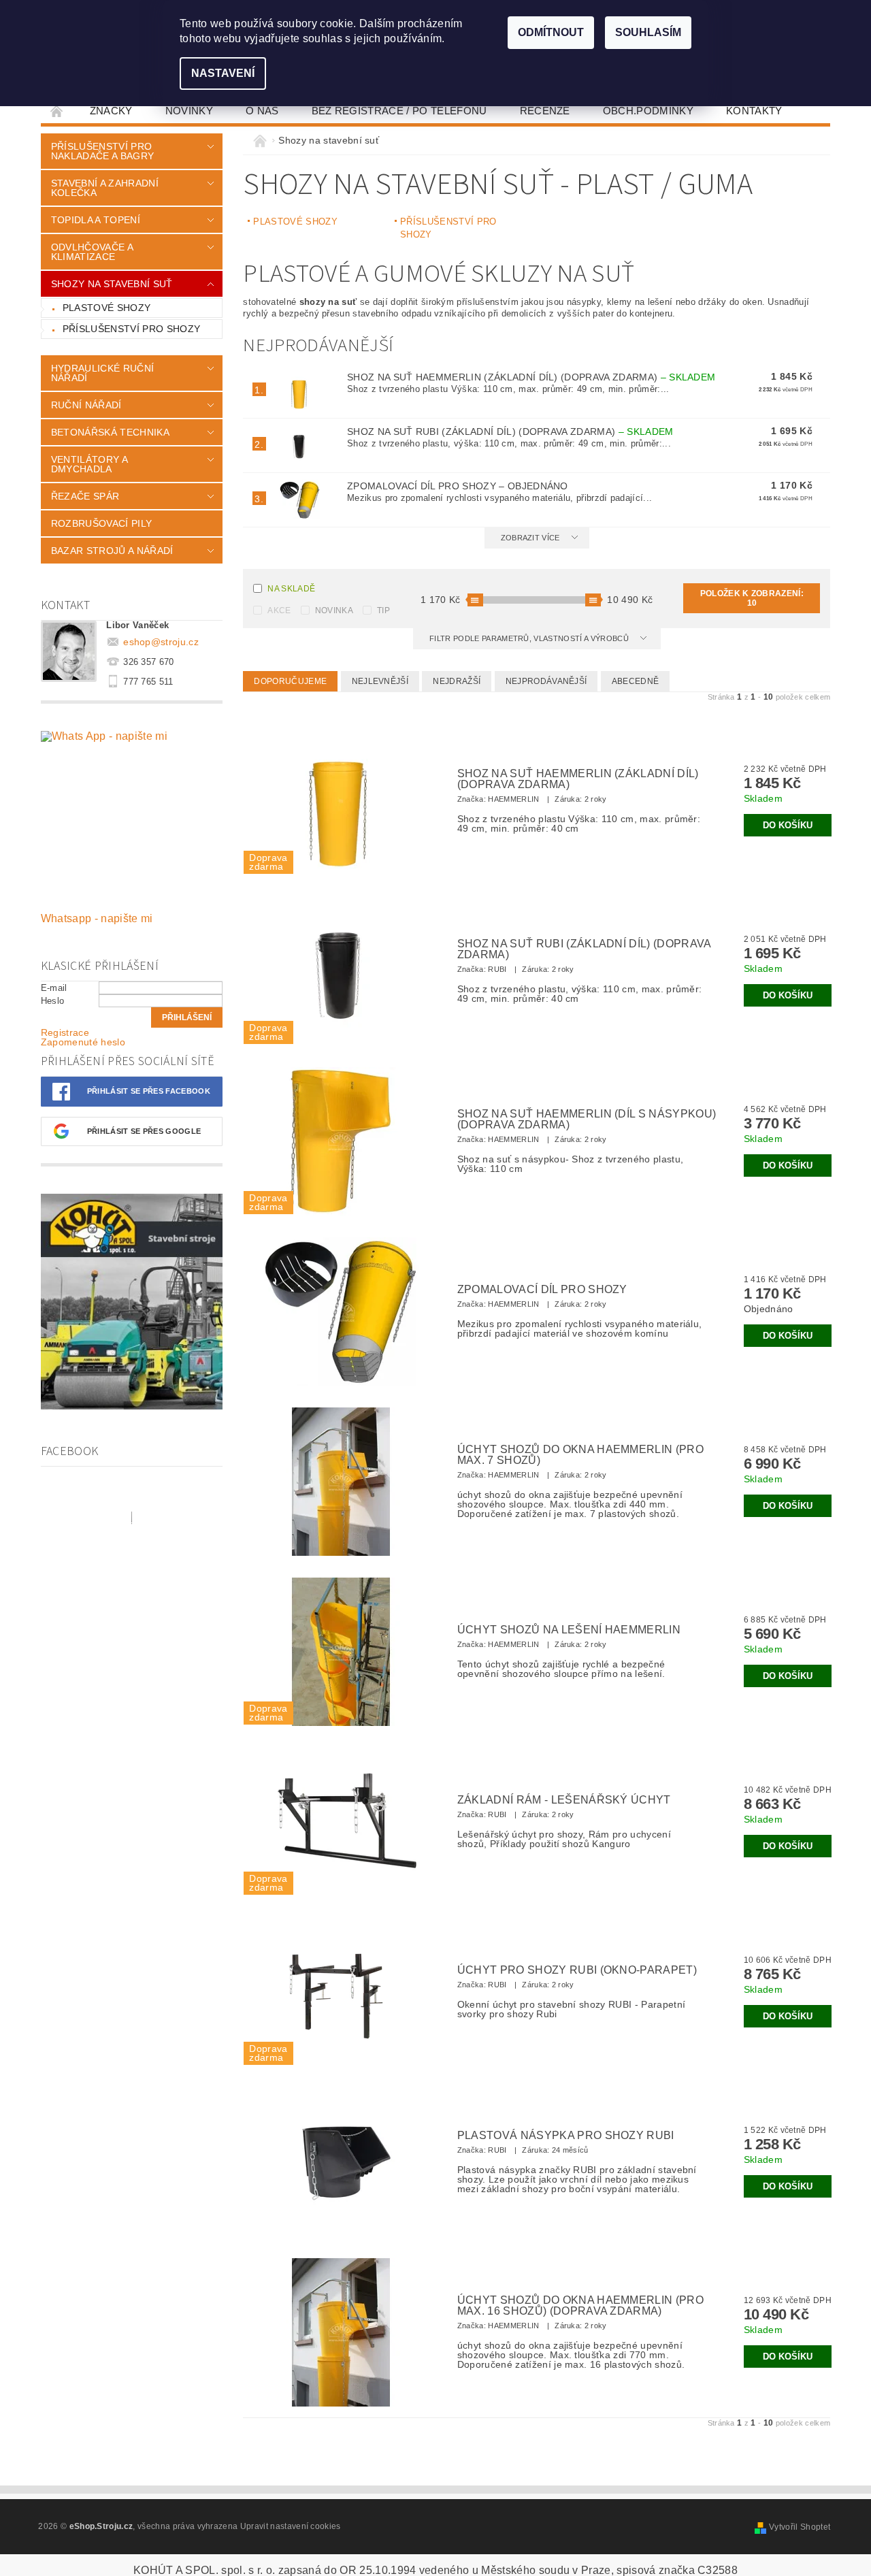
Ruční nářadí (86, 405)
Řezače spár (85, 496)
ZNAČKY (111, 111)
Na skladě (291, 589)
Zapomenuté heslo (83, 1042)
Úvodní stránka (57, 111)
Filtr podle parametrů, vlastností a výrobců (530, 638)
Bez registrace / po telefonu (399, 111)
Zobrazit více (530, 538)
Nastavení (223, 73)
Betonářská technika (110, 432)
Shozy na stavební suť (112, 284)
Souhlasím (648, 32)
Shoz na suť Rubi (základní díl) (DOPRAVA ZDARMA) (510, 431)
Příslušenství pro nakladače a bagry (102, 151)
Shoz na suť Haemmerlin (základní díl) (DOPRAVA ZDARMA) (531, 377)
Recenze (545, 111)
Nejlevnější (380, 681)
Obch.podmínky (648, 111)
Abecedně (636, 681)
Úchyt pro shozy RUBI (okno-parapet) (577, 1970)
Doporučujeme (290, 681)
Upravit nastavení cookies (291, 2526)
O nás (262, 111)
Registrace (65, 1032)
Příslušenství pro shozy (131, 329)
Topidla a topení (96, 220)
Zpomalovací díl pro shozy (458, 486)
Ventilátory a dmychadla (89, 464)
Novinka (334, 610)
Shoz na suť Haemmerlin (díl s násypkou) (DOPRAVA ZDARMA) (587, 1120)
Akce (279, 610)
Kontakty (754, 111)
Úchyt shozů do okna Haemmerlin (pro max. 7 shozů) (580, 1455)
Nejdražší (457, 681)
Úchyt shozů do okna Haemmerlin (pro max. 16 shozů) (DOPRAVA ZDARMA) (580, 2306)
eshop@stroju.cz (161, 642)
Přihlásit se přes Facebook (149, 1091)
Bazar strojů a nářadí (112, 551)
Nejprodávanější (546, 681)
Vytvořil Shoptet (800, 2527)
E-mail (54, 988)
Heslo (53, 1001)
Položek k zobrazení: (752, 598)
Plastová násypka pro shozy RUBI (566, 2136)
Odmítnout (551, 32)
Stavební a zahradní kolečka (105, 188)
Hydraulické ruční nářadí (102, 373)
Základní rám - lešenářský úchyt (564, 1800)
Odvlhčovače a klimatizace (92, 252)
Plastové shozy (106, 308)
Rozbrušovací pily (101, 523)
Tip (383, 610)
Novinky (189, 111)
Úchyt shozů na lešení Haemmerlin (569, 1630)
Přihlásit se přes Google (144, 1131)
